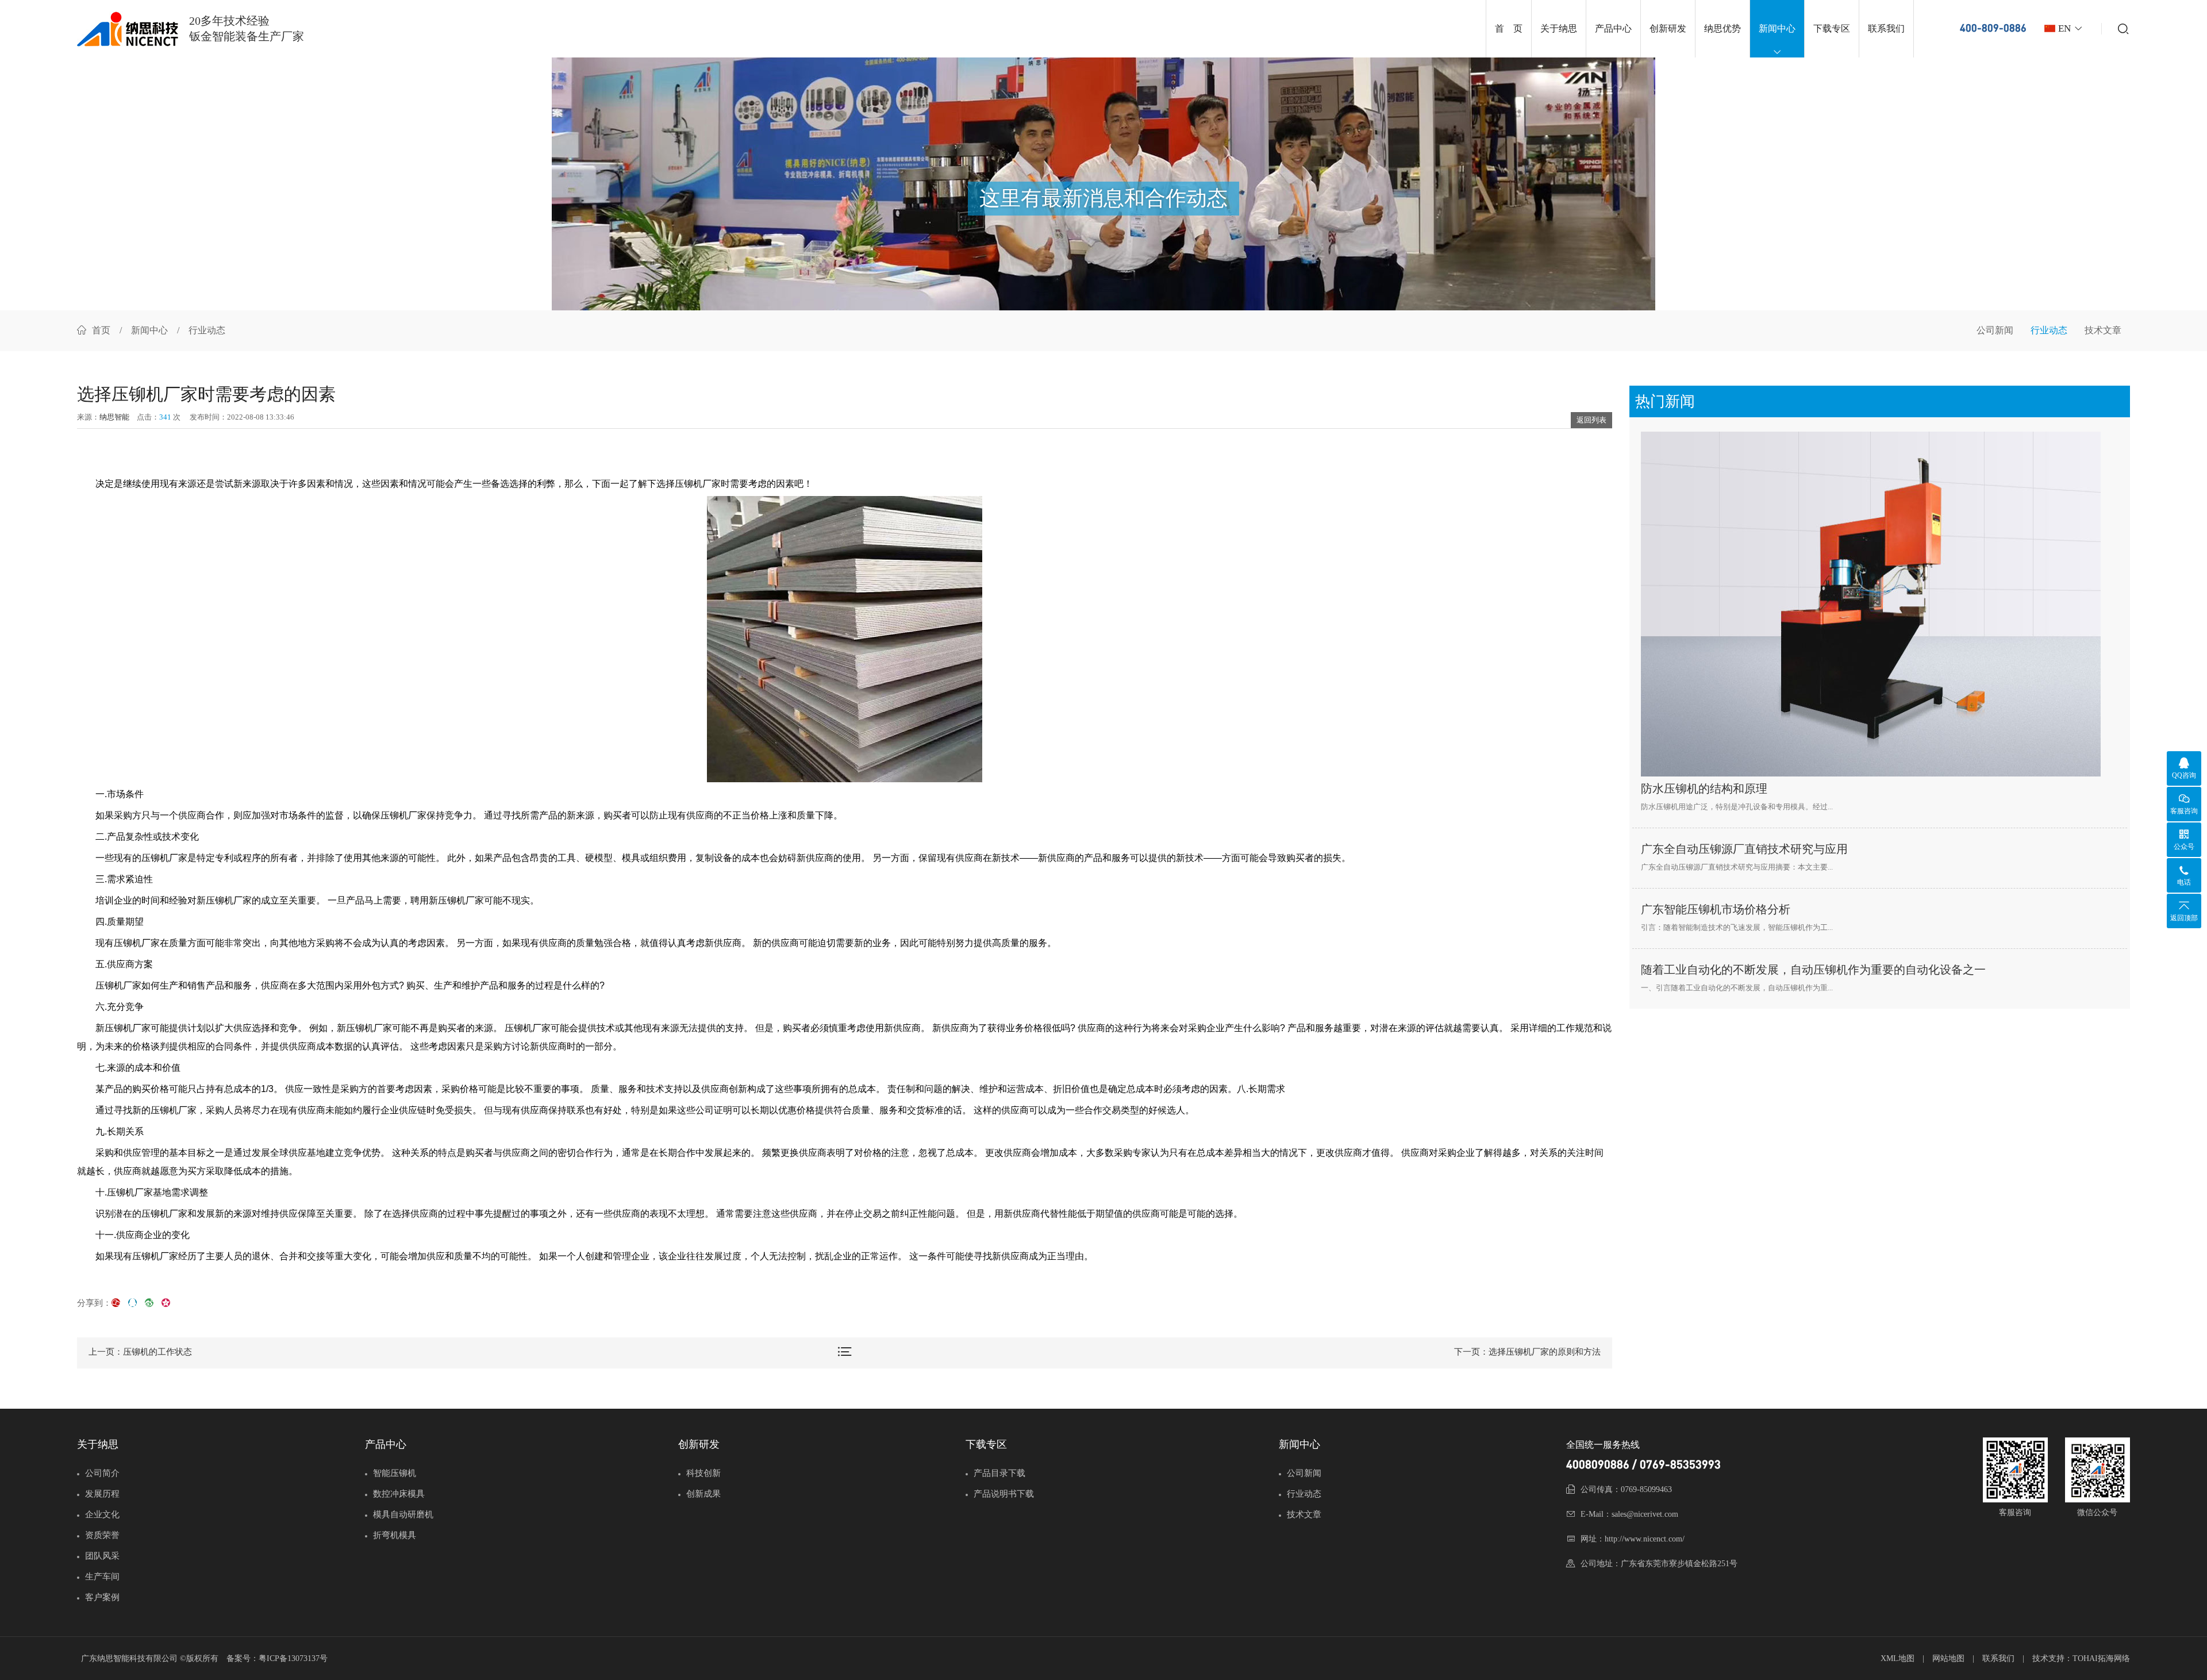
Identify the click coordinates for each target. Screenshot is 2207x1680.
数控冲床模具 (399, 1494)
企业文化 (102, 1514)
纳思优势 (1722, 28)
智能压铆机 (395, 1473)
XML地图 (1898, 1658)
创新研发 (1668, 28)
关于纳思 (1559, 28)
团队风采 (102, 1556)
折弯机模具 (395, 1535)
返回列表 (1591, 420)
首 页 (1509, 28)
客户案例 (102, 1597)
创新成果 (703, 1494)
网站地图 (1948, 1658)
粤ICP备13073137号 (293, 1658)
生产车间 (102, 1577)
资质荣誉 (102, 1535)
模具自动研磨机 (403, 1514)
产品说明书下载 (1004, 1494)
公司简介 (102, 1473)
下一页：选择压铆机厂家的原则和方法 (1527, 1352)
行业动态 (2049, 330)
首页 (101, 330)
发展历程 (102, 1494)
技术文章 (2103, 330)
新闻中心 (1777, 28)
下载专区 (1832, 28)
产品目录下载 (999, 1473)
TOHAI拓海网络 (2101, 1658)
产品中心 (1613, 28)
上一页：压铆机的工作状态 (140, 1352)
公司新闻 (1995, 330)
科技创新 (703, 1473)
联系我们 (1886, 28)
